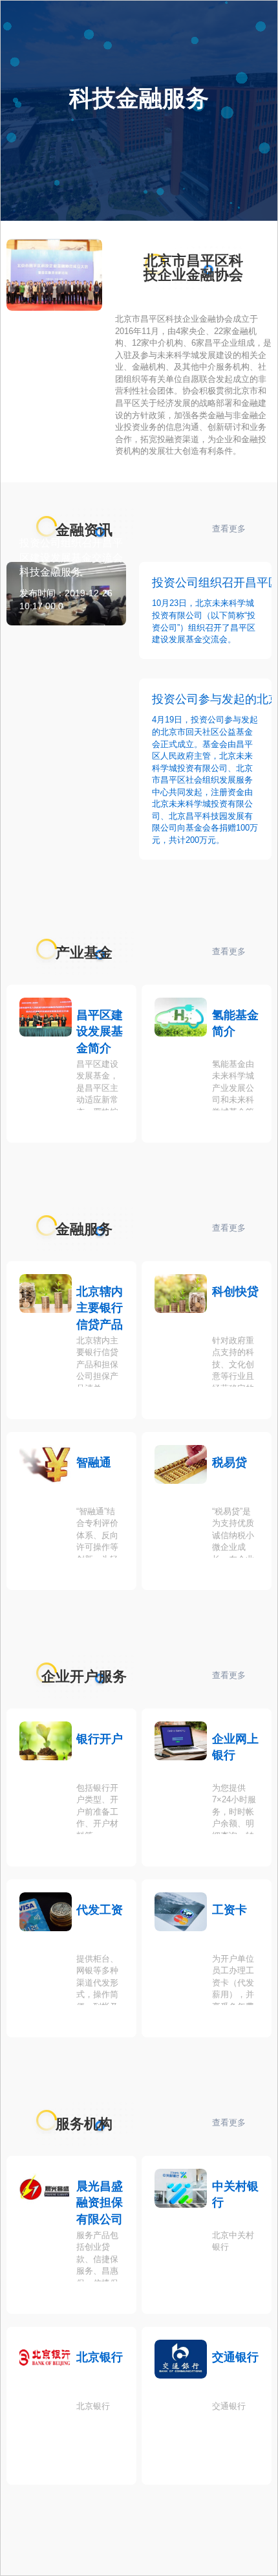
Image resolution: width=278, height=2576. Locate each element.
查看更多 (229, 529)
